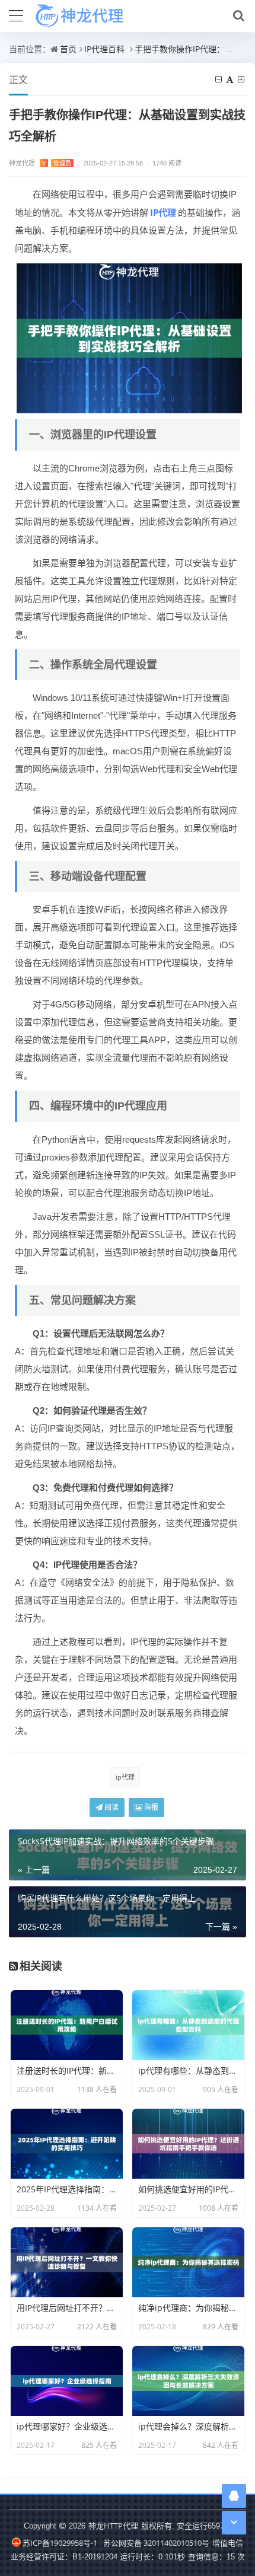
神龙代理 (40, 163)
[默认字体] (231, 79)
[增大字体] (242, 79)
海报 (150, 1807)
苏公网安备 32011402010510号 (156, 2543)
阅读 (111, 1807)
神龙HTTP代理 (113, 2526)
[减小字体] (219, 79)
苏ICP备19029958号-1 (60, 2543)
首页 (68, 49)
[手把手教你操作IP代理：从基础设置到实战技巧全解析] (129, 337)
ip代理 (125, 1777)
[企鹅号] (234, 2496)
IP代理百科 (104, 49)
